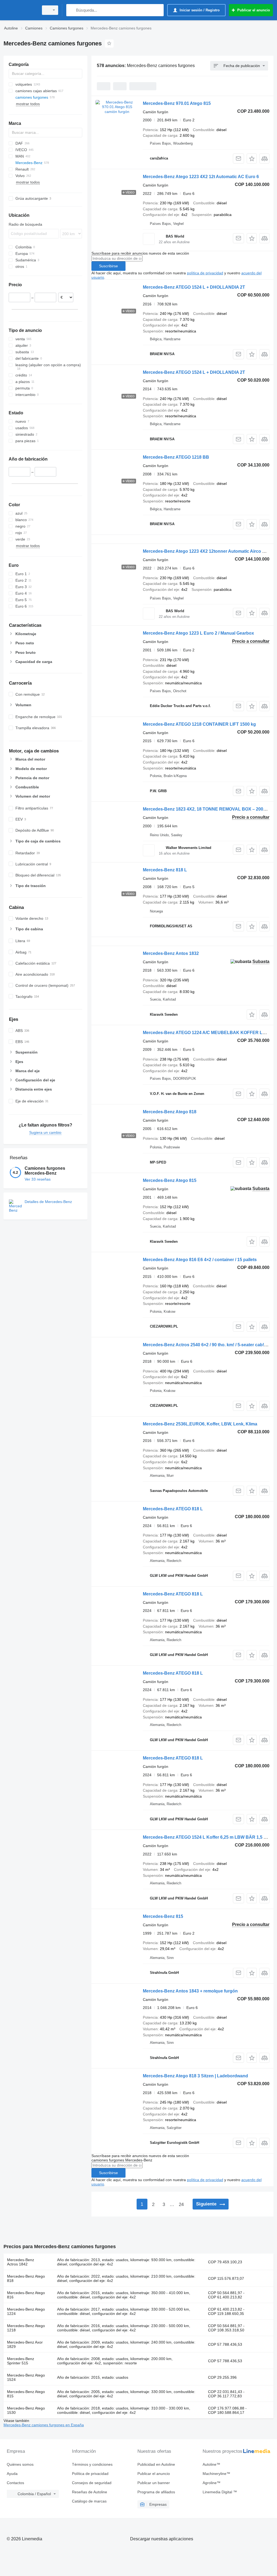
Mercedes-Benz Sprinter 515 (21, 2361)
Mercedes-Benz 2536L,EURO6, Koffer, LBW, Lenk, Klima (200, 1424)
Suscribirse (108, 266)
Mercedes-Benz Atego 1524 (26, 2377)
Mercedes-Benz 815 (163, 1916)
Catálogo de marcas (89, 2501)
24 (181, 2205)
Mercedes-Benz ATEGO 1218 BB (176, 457)
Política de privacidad (90, 2474)
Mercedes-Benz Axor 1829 (25, 2344)
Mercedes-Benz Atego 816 (26, 2295)
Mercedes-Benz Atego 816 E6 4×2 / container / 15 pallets (200, 1260)
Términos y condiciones (92, 2464)
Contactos (15, 2483)
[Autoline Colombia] (20, 10)
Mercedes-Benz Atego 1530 (26, 2410)
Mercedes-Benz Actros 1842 (21, 2262)
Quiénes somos (20, 2464)
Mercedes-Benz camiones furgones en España (44, 2425)
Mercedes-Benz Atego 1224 (26, 2311)
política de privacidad (205, 273)
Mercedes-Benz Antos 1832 (171, 953)
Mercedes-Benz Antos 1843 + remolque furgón (190, 1991)
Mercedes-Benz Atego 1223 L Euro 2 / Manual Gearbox (198, 633)
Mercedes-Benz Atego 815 (170, 1180)
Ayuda (12, 2474)
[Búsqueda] (72, 10)
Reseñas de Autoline (90, 2492)
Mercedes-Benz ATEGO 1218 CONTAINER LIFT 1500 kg (199, 724)
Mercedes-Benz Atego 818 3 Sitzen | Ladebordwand (195, 2076)
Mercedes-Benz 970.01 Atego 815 (177, 103)
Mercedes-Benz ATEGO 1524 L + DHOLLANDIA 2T (194, 287)
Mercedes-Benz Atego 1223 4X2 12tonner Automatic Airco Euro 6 (209, 551)
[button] (252, 159)
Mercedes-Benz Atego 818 (170, 1112)
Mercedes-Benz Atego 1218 (26, 2328)
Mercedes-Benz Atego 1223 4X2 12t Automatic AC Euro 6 (201, 177)
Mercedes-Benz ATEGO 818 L (173, 1509)
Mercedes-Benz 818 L (165, 870)
